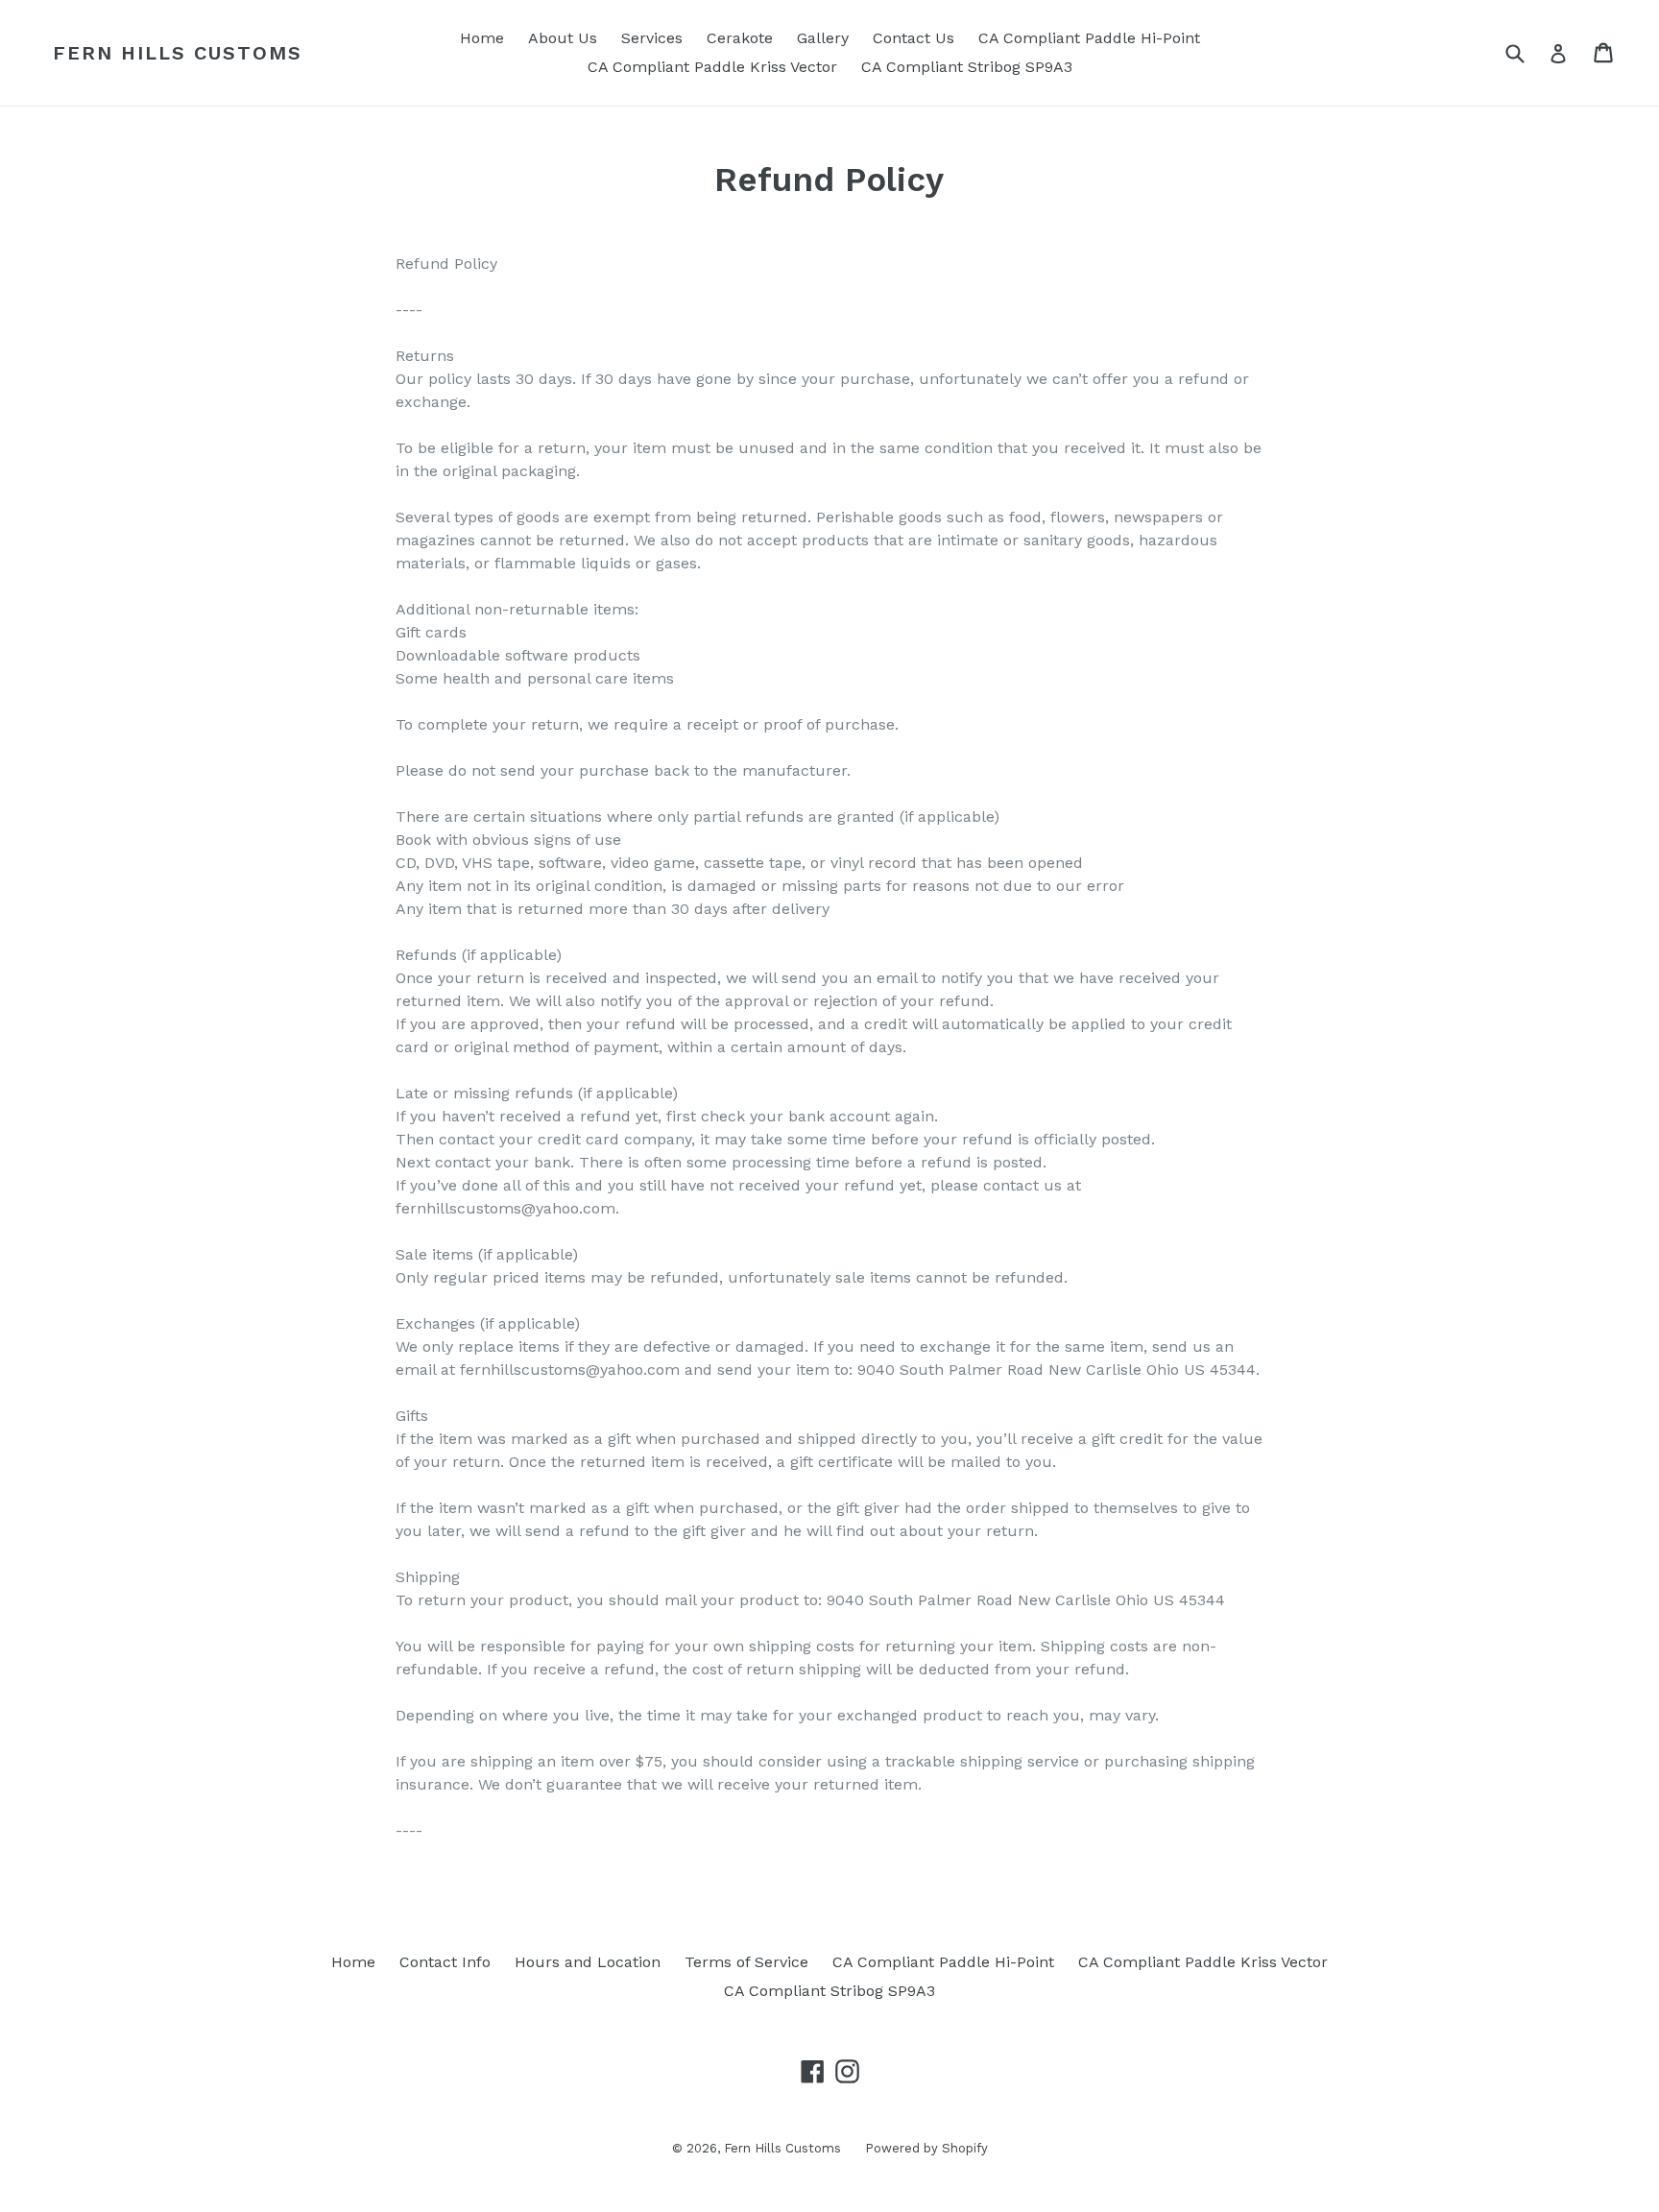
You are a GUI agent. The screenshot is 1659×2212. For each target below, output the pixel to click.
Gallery (823, 38)
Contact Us (914, 38)
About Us (563, 38)
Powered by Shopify (926, 2148)
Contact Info (445, 1962)
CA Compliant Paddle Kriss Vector (712, 67)
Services (652, 38)
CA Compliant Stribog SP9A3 (967, 67)
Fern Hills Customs (178, 53)
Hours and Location (588, 1962)
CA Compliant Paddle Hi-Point (1089, 38)
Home (482, 38)
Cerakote (740, 38)
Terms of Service (746, 1962)
